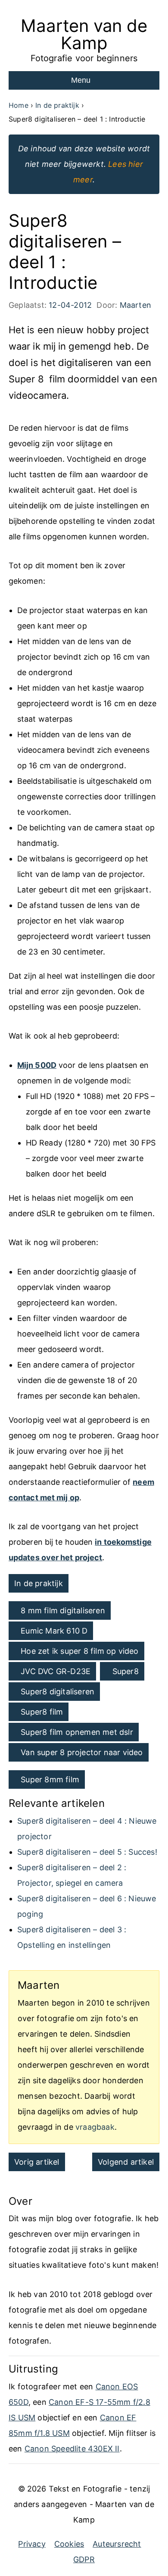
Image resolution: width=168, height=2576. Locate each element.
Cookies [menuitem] (69, 2544)
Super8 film (42, 1712)
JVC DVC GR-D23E (56, 1671)
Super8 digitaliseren (58, 1692)
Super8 (126, 1671)
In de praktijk (39, 1583)
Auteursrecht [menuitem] (117, 2544)
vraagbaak (95, 2127)
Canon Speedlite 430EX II (72, 2449)
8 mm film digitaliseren (63, 1610)
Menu (81, 80)
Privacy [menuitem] (32, 2544)
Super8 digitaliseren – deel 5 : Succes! (87, 1852)
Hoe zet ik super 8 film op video (79, 1651)
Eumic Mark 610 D (54, 1631)
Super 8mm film (50, 1779)
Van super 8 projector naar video (82, 1752)
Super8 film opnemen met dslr (77, 1732)
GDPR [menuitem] (84, 2559)
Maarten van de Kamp (84, 34)
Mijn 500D (37, 1065)
